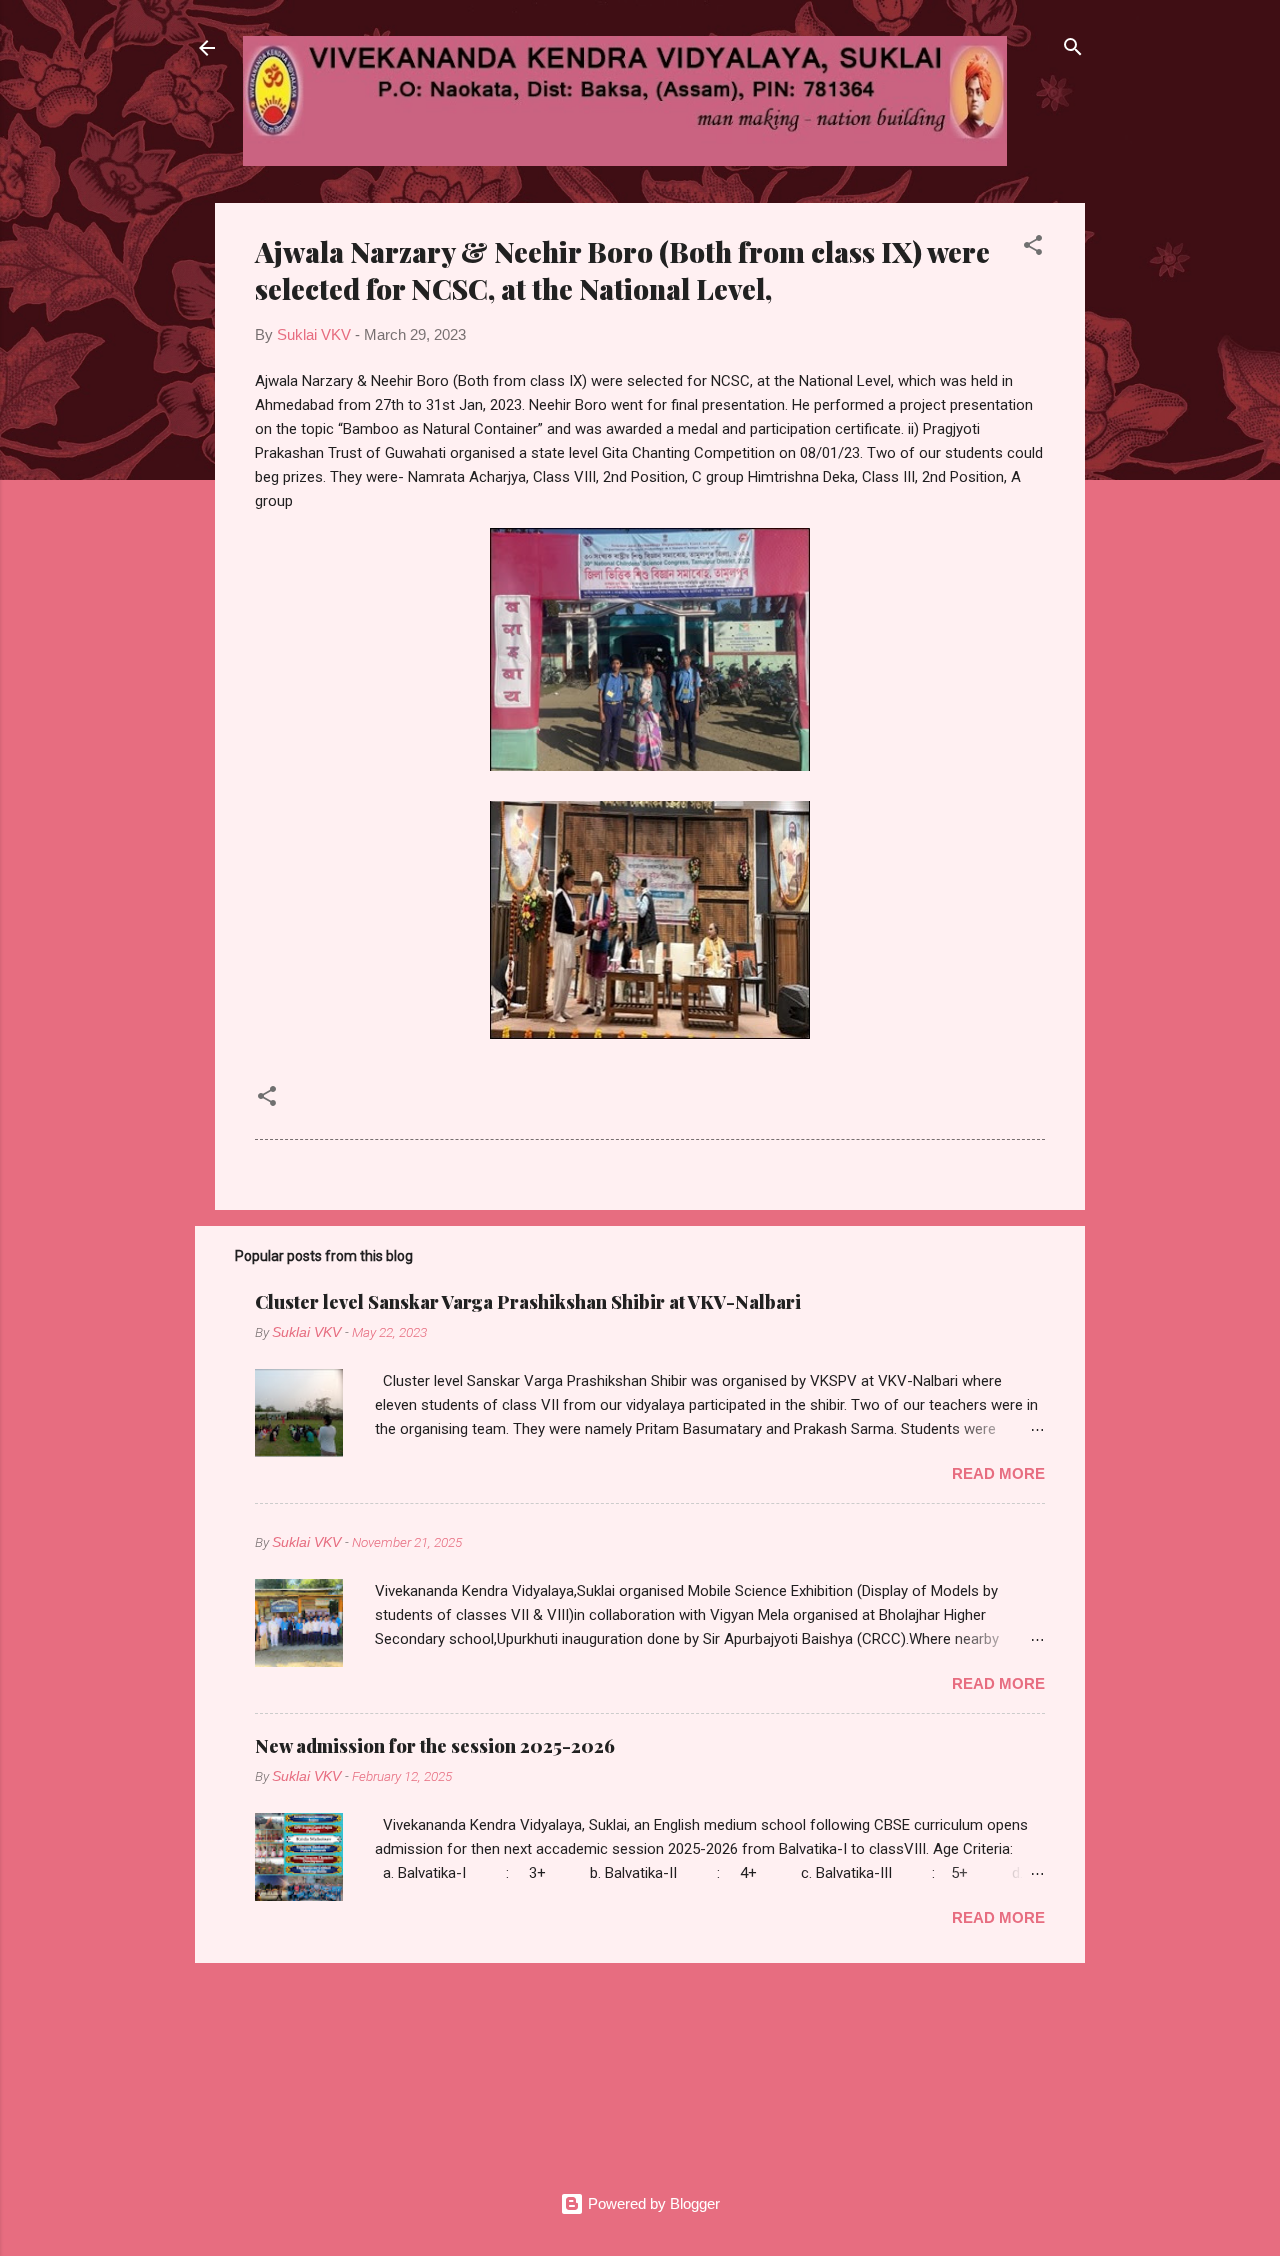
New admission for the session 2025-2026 (435, 1746)
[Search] (1073, 50)
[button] (1033, 248)
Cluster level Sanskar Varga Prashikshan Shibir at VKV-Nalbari (528, 1302)
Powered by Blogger (652, 2203)
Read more (998, 1473)
